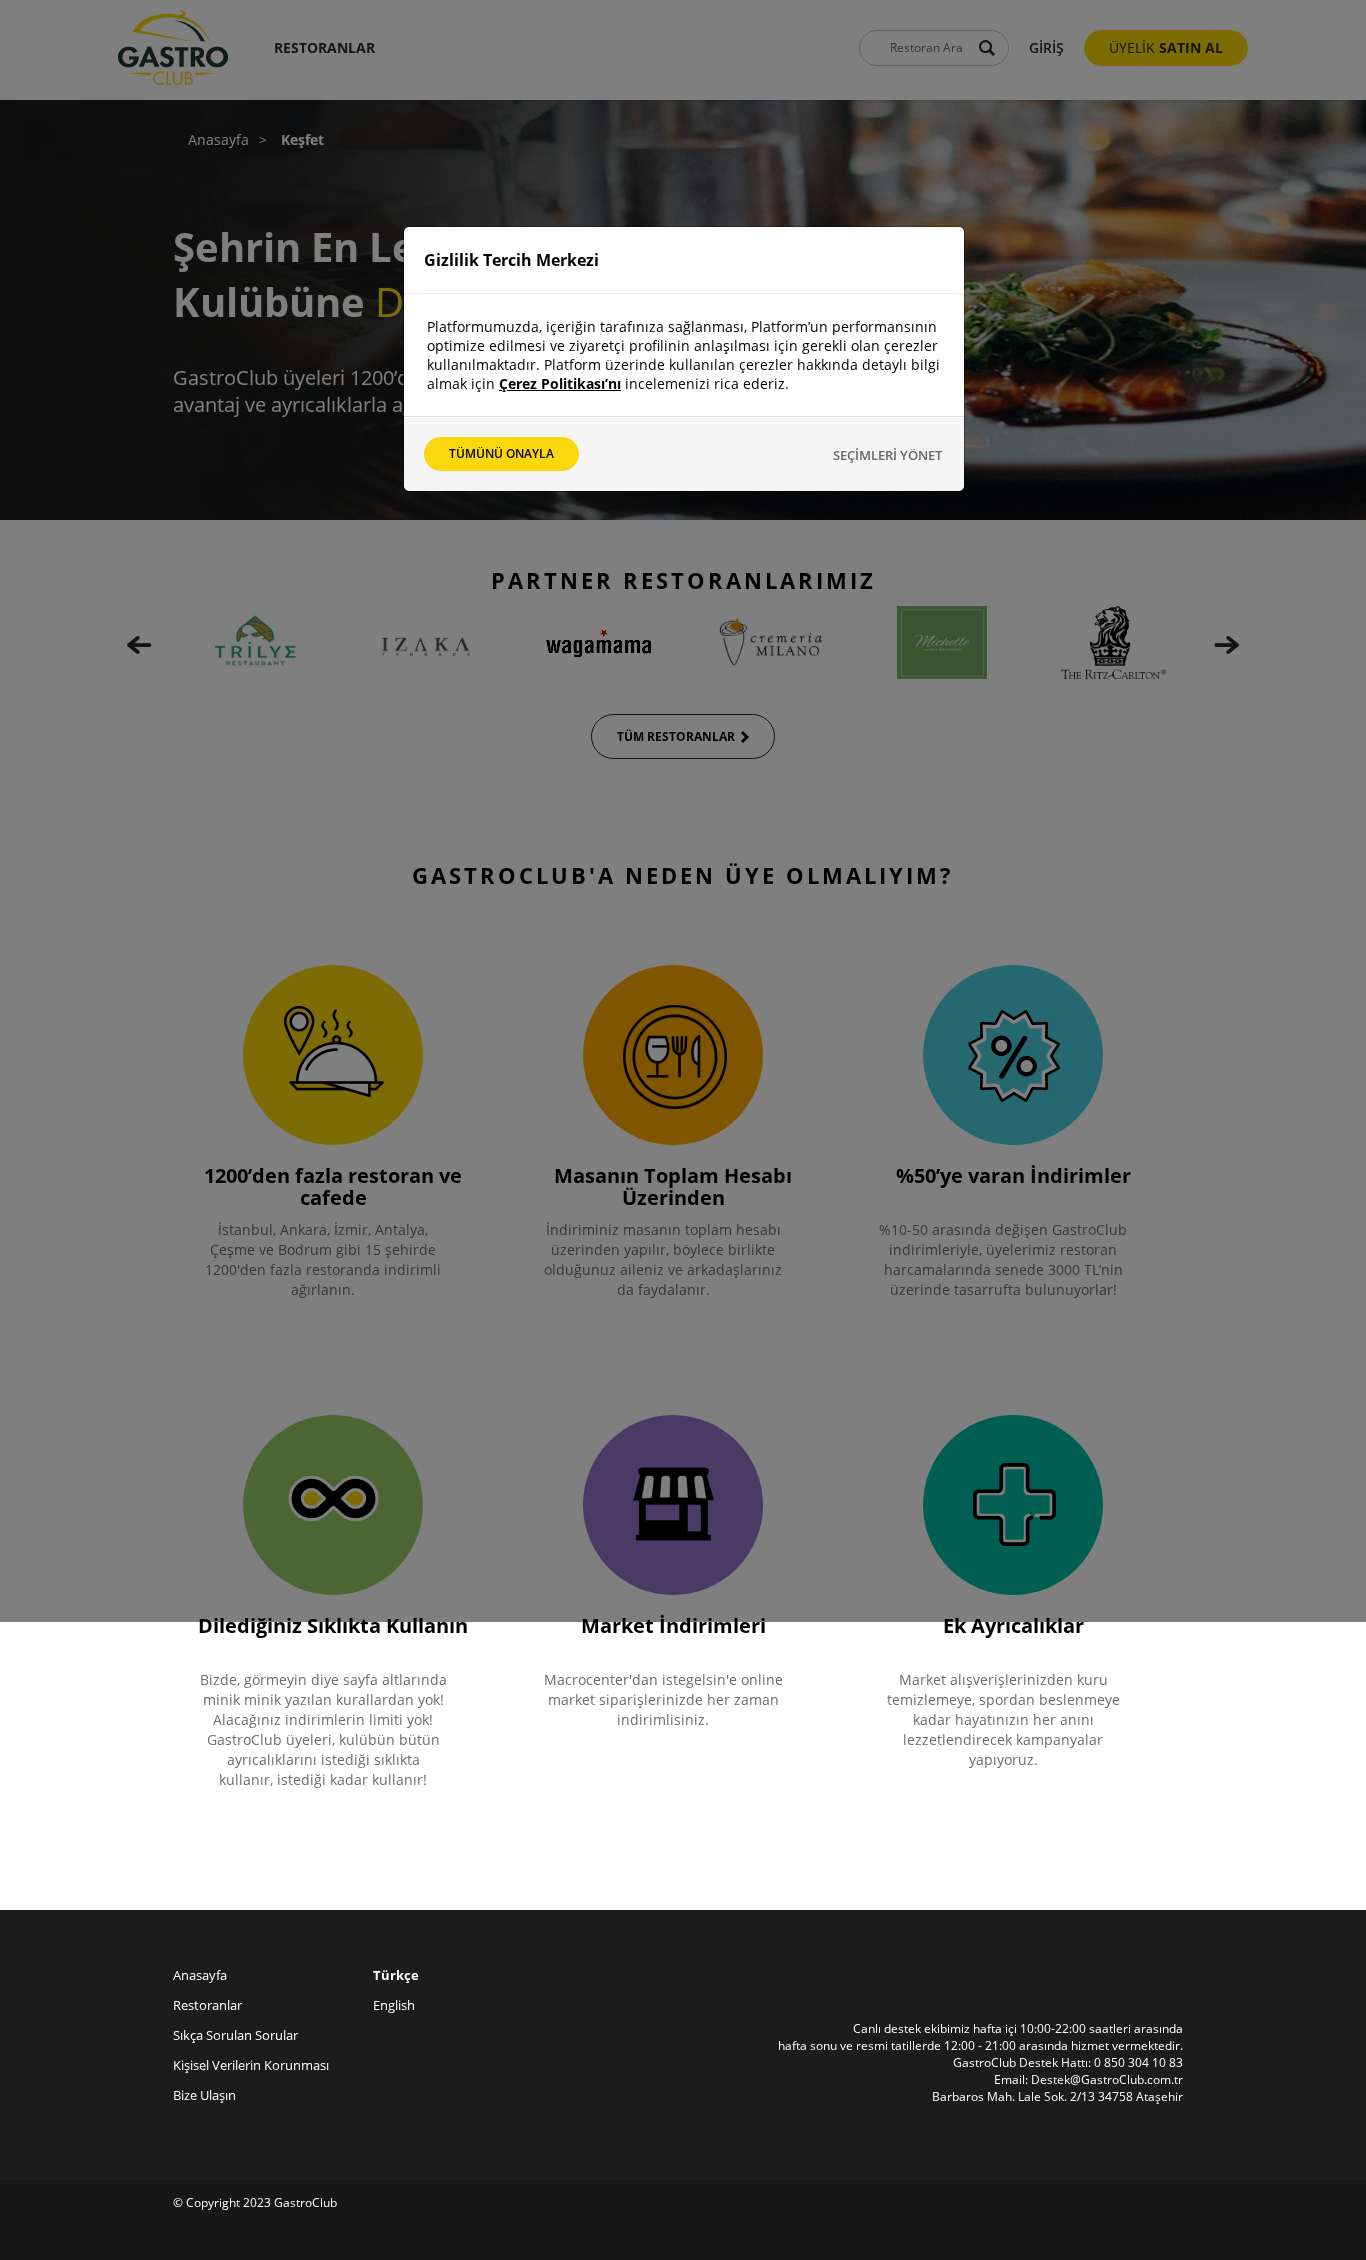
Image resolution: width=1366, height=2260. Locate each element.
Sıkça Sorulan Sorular (235, 2035)
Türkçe (396, 1975)
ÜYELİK (1166, 47)
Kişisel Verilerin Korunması (251, 2065)
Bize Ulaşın (204, 2095)
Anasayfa (218, 139)
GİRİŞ (1046, 47)
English (394, 2005)
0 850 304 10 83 (1138, 2062)
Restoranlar (207, 2005)
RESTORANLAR (324, 47)
